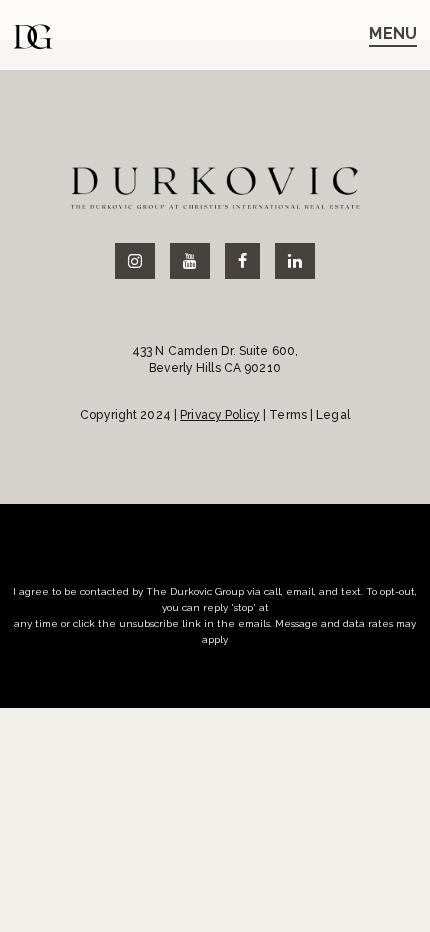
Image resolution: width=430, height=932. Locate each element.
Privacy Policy (220, 415)
